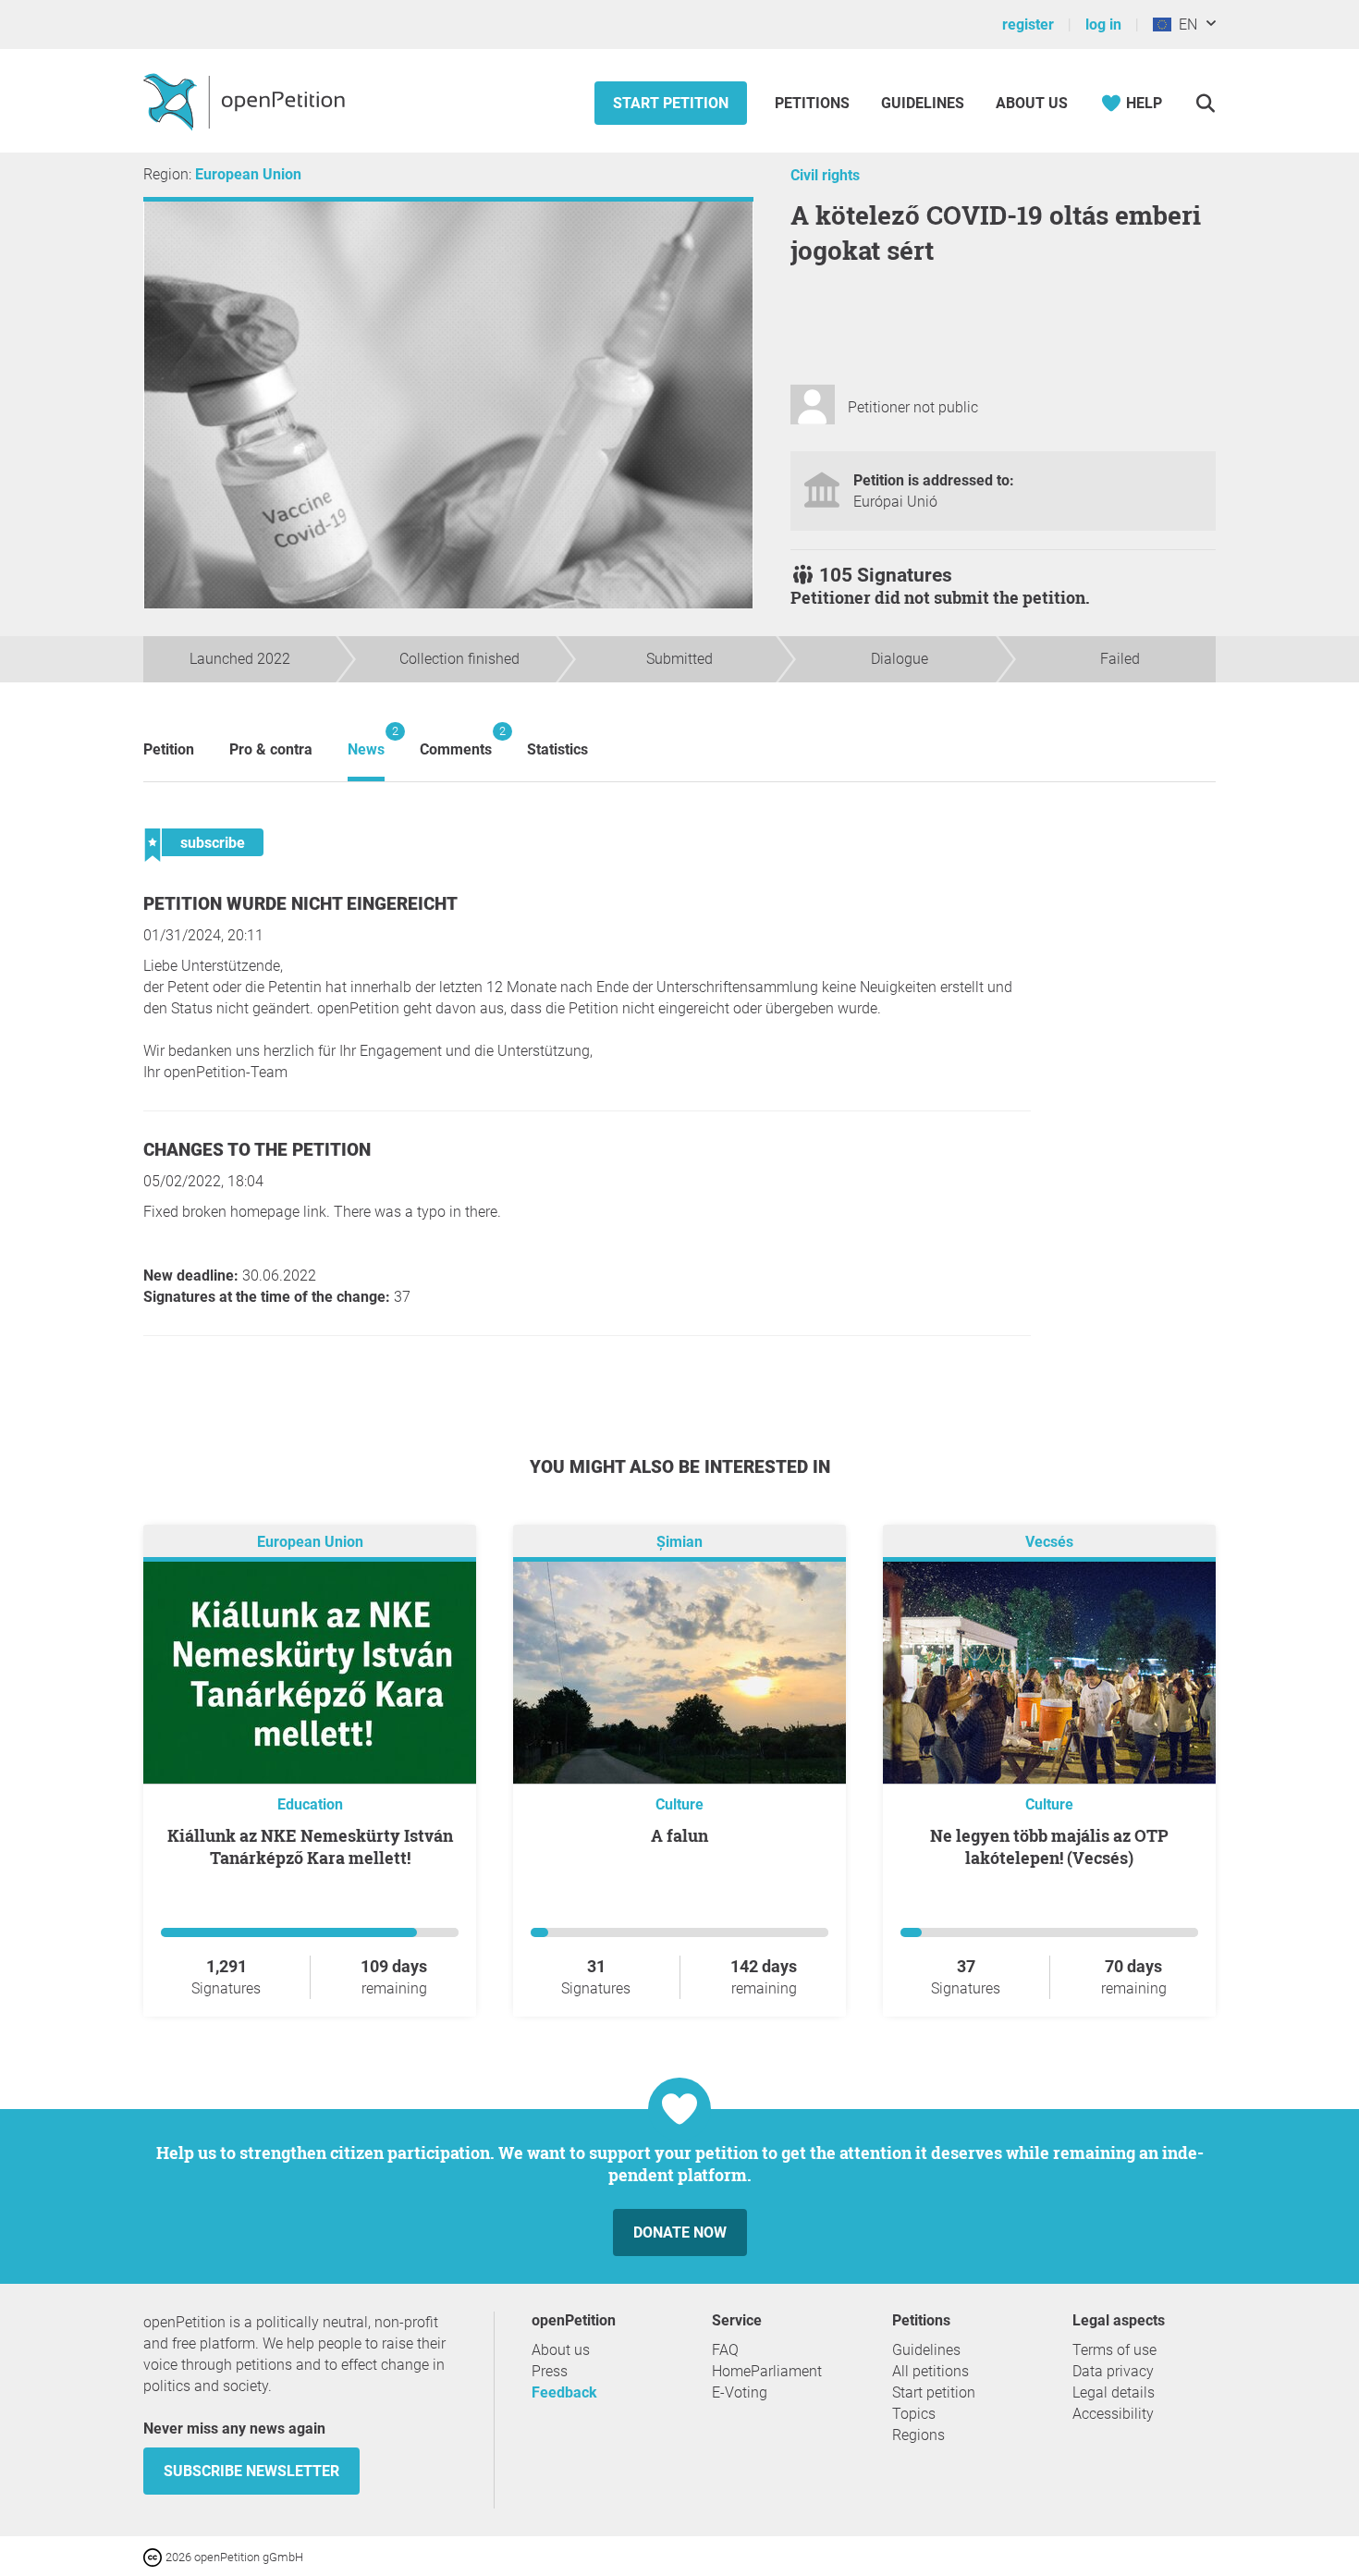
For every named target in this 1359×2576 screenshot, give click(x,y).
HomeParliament (767, 2371)
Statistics (557, 749)
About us (1032, 103)
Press (550, 2371)
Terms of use (1114, 2350)
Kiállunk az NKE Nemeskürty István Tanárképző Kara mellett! (310, 1846)
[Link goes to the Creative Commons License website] (154, 2556)
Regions (918, 2435)
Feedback (564, 2392)
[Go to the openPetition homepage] (246, 101)
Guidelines (923, 103)
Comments (456, 741)
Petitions (814, 103)
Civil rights (825, 175)
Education (310, 1804)
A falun (679, 1835)
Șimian (679, 1542)
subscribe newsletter (251, 2471)
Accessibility (1113, 2414)
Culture (679, 1804)
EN (1184, 25)
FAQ (725, 2350)
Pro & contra (271, 749)
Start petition (671, 103)
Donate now (680, 2233)
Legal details (1114, 2392)
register (1028, 25)
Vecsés (1049, 1542)
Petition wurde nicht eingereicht (300, 904)
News (366, 741)
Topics (914, 2414)
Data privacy (1113, 2371)
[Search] (1205, 103)
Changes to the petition (257, 1150)
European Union (248, 174)
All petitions (930, 2371)
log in (1103, 25)
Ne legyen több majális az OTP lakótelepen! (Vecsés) (1049, 1846)
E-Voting (740, 2392)
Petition (169, 749)
